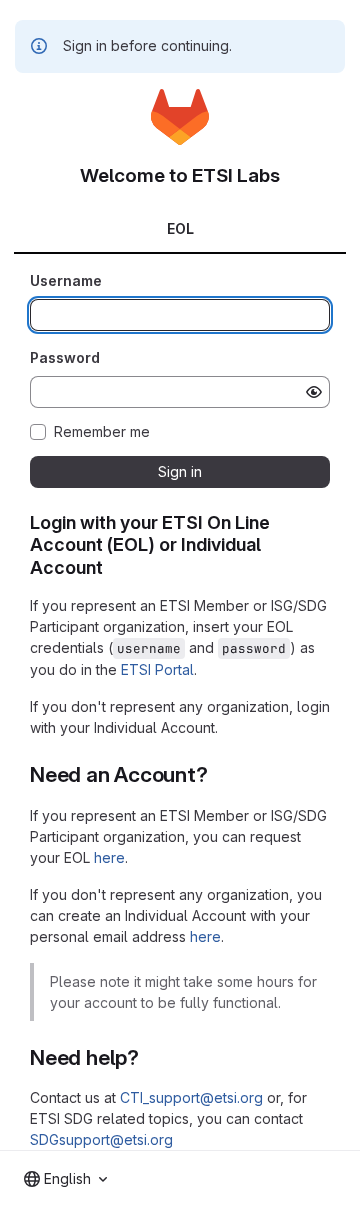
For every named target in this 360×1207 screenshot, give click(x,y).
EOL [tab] (180, 228)
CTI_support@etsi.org (191, 1097)
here (109, 857)
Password (65, 357)
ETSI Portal (157, 669)
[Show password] (314, 392)
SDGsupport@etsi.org (101, 1139)
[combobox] (65, 1179)
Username (66, 280)
